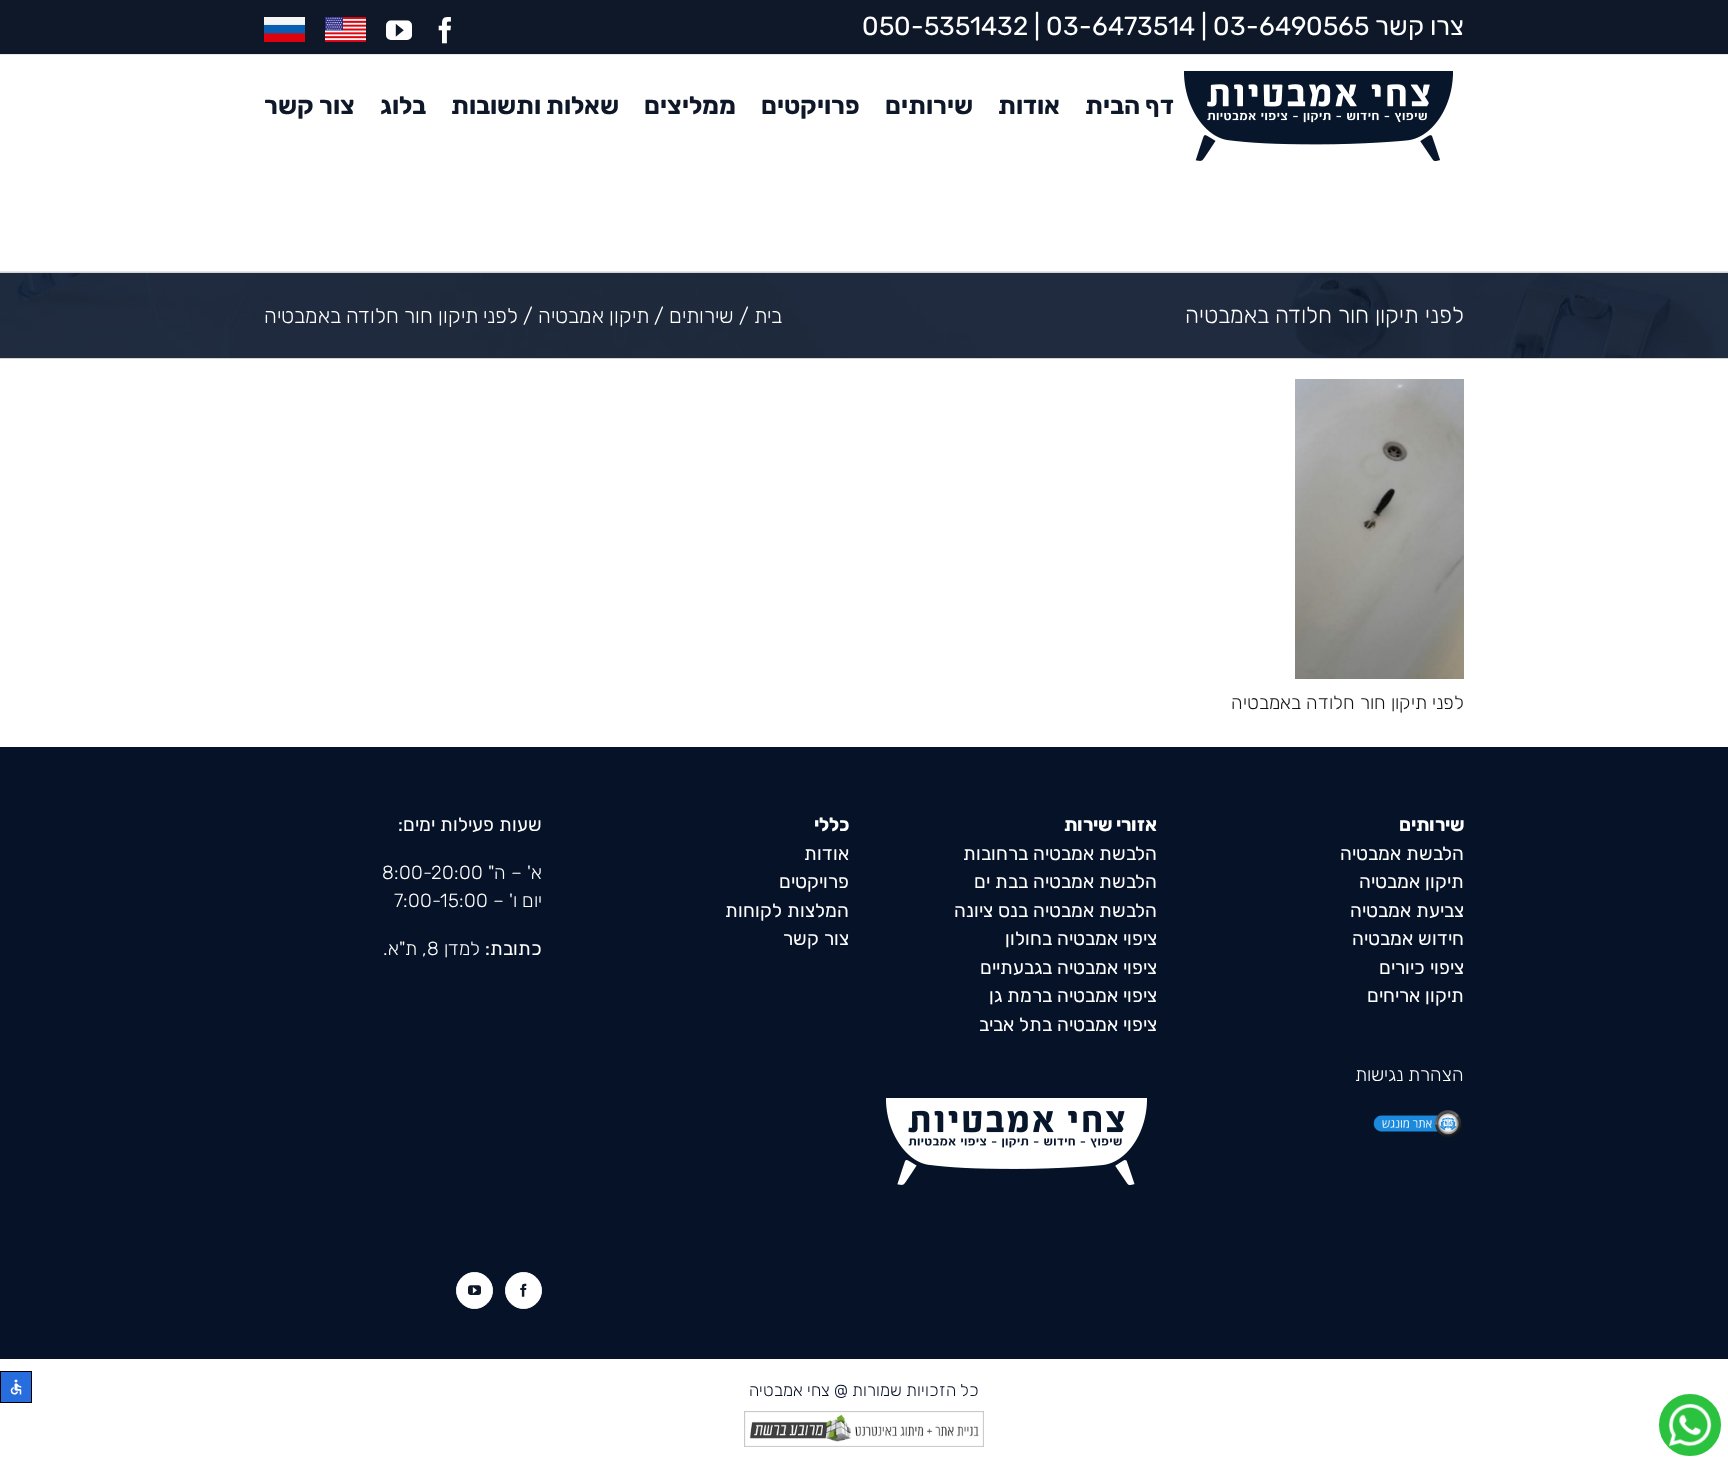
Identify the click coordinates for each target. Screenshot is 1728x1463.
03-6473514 (1120, 26)
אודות (826, 853)
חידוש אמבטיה (1408, 938)
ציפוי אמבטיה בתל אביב (1068, 1024)
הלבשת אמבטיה (1402, 853)
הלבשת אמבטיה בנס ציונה (1055, 910)
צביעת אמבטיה (1407, 910)
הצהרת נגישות (1409, 1074)
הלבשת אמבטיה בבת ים (1065, 881)
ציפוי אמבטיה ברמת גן (1073, 995)
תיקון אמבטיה (1411, 881)
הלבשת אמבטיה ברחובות (1060, 853)
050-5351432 (945, 26)
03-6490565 (1291, 26)
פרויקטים (814, 881)
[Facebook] (523, 1290)
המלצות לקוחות (787, 910)
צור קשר (816, 938)
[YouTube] (474, 1290)
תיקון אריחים (1415, 995)
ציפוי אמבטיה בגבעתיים (1068, 967)
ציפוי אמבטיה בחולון (1081, 938)
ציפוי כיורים (1421, 967)
